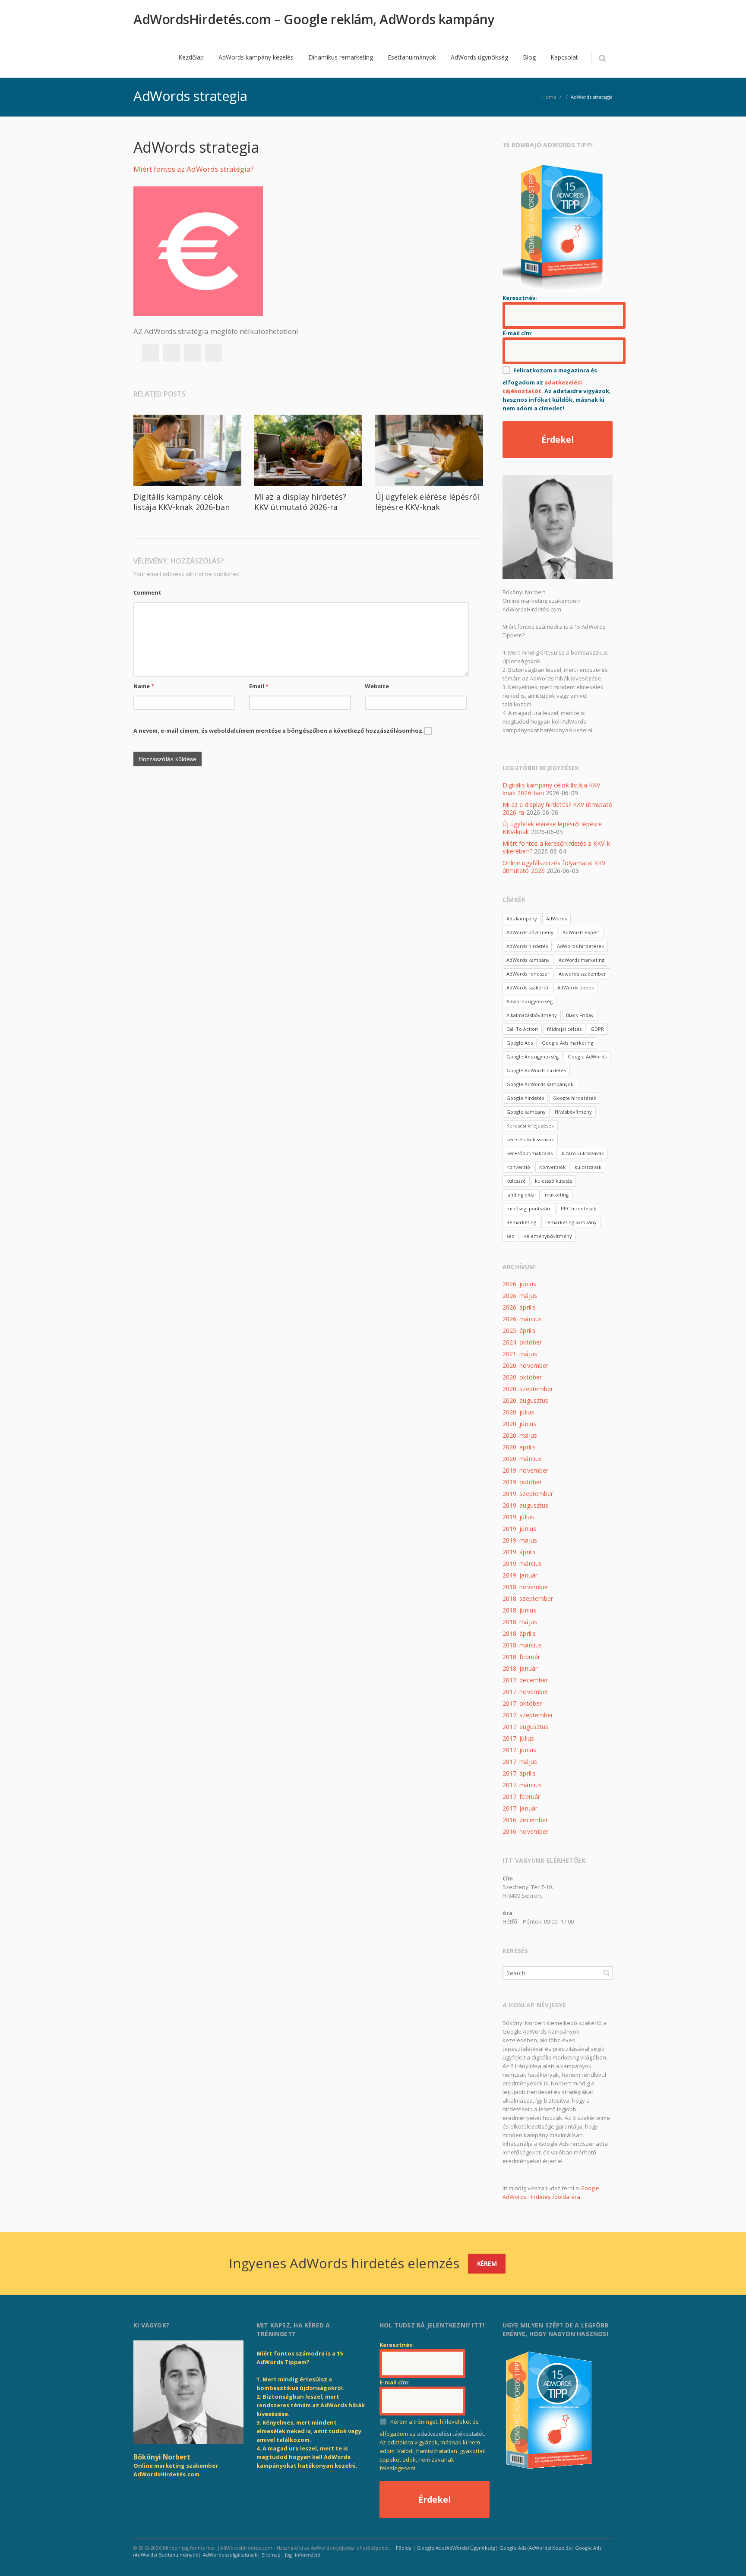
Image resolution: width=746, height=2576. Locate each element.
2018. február (521, 1657)
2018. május (520, 1622)
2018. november (525, 1587)
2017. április (519, 1773)
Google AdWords (587, 1057)
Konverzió (518, 1167)
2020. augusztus (525, 1400)
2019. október (522, 1482)
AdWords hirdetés (527, 946)
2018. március (522, 1645)
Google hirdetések (575, 1098)
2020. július (518, 1412)
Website (377, 686)
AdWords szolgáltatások (230, 2555)
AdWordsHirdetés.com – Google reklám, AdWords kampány (314, 19)
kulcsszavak (588, 1167)
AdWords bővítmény (530, 932)
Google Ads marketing (567, 1043)
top (729, 2559)
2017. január (520, 1808)
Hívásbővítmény (573, 1112)
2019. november (525, 1470)
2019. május (520, 1540)
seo (511, 1236)
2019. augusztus (525, 1505)
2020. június (519, 1424)
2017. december (525, 1680)
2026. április (519, 1307)
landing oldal (521, 1195)
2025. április (519, 1331)
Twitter (171, 353)
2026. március (522, 1319)
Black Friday (580, 1015)
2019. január (520, 1575)
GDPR (597, 1029)
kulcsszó (516, 1181)
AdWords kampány (528, 960)
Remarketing (521, 1222)
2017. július (518, 1738)
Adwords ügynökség (529, 1001)
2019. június (519, 1529)
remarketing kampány (571, 1222)
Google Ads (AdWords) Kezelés (535, 2548)
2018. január (520, 1668)
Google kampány (526, 1112)
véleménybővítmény (548, 1236)
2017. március (522, 1785)
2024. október (522, 1342)
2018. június (519, 1610)
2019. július (518, 1517)
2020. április (519, 1447)
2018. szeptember (528, 1598)
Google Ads (520, 1043)
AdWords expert (581, 932)
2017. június (519, 1750)
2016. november (525, 1831)
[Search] (602, 58)
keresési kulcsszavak (530, 1139)
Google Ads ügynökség (533, 1057)
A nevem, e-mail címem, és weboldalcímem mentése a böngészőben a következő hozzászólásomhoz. (279, 731)
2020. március (522, 1459)
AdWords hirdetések (580, 946)
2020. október (522, 1377)
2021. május (520, 1354)
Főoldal (404, 2548)
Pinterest (214, 353)
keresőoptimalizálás (529, 1153)
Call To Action (522, 1029)
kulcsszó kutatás (553, 1181)
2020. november (525, 1365)
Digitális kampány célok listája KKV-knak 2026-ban (182, 502)
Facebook (150, 353)
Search (607, 1973)
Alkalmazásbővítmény (532, 1015)
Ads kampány (522, 918)
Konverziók (552, 1167)
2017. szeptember (528, 1715)
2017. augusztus (525, 1727)
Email (259, 686)
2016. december (525, 1820)
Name (144, 686)
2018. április (519, 1633)
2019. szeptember (528, 1494)
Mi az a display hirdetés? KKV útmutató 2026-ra (300, 502)
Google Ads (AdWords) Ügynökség (456, 2548)
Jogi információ (303, 2555)
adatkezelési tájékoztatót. (451, 2434)
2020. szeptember (528, 1389)
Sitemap (271, 2555)
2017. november (525, 1692)
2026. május (520, 1296)
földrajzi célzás (564, 1029)
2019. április (519, 1552)
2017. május (520, 1762)
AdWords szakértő (527, 987)
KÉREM (487, 2263)
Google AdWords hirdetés (536, 1070)
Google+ (193, 353)
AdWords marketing (582, 960)
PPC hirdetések (578, 1208)
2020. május (520, 1435)
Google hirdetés (525, 1098)
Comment (147, 592)
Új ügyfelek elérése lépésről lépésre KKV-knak (427, 502)
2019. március (522, 1564)
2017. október (522, 1703)
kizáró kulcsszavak (583, 1153)
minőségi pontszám (529, 1208)
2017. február (521, 1797)
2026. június (519, 1284)
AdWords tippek (576, 987)
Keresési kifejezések (530, 1126)
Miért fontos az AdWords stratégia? (194, 169)
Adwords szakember (582, 974)
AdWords (556, 918)
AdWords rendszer (528, 974)
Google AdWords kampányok (540, 1084)
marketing (557, 1195)
